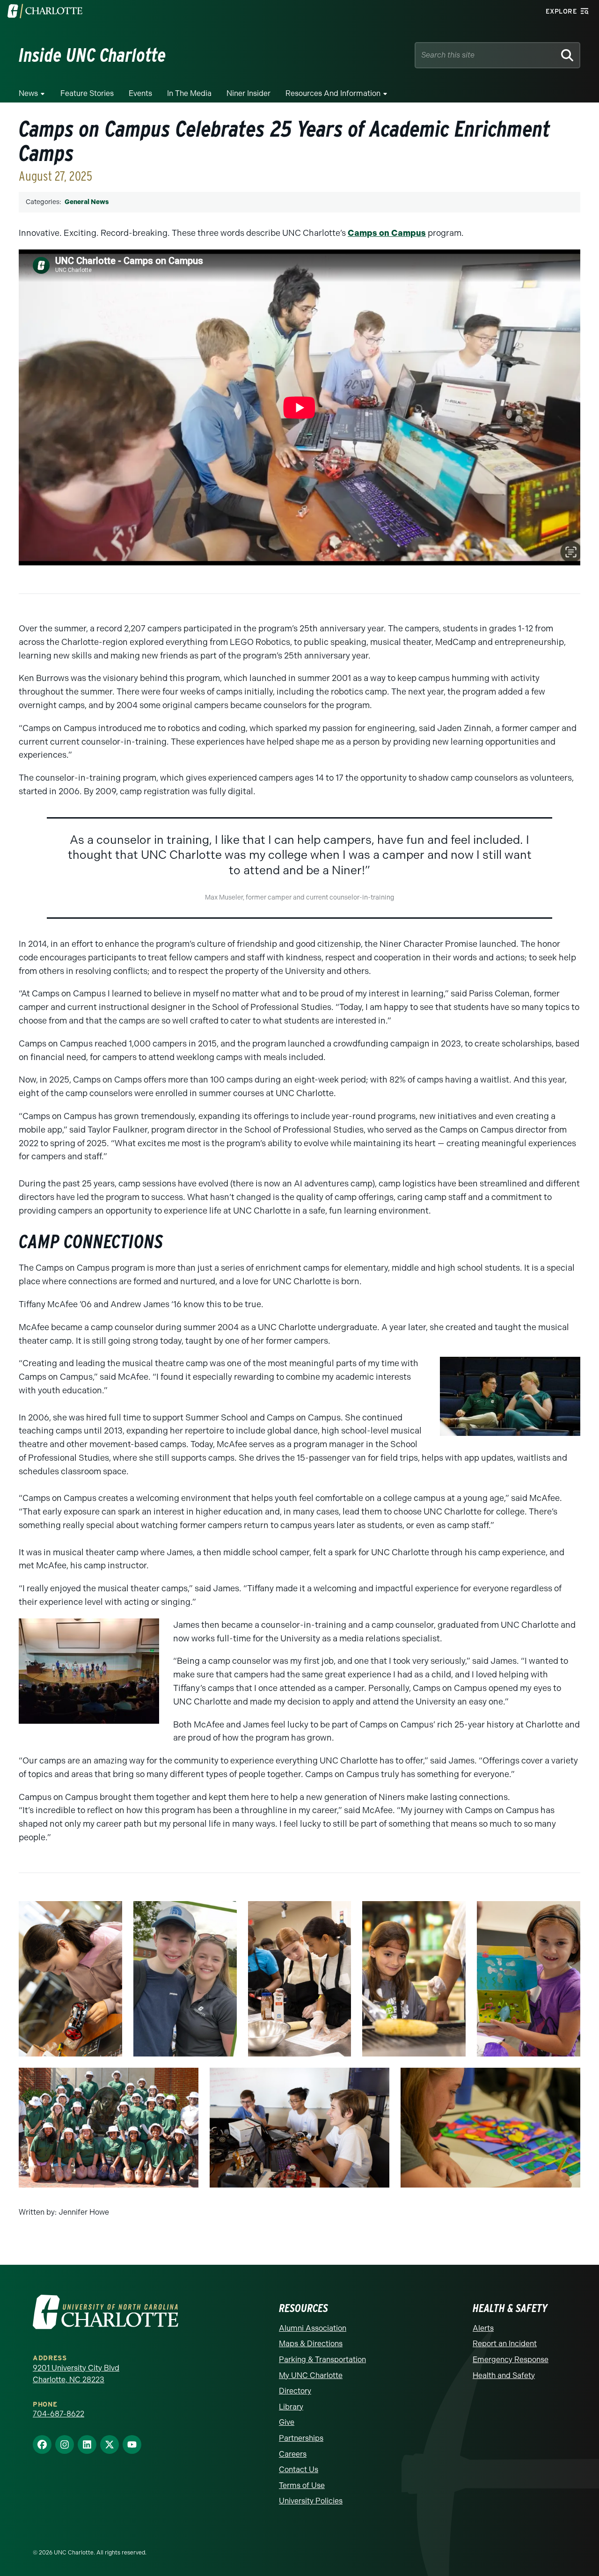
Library (291, 2407)
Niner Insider (248, 93)
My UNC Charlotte (311, 2375)
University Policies (311, 2501)
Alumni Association (313, 2328)
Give (287, 2422)
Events (140, 93)
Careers (293, 2454)
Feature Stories (87, 93)
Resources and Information (333, 93)
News (28, 93)
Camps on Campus (387, 233)
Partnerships (301, 2438)
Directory (295, 2391)
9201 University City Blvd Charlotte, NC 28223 (76, 2374)
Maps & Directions (311, 2344)
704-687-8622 (58, 2414)
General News (87, 202)
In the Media (189, 93)
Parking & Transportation (322, 2360)
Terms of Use (302, 2485)
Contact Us (299, 2470)
